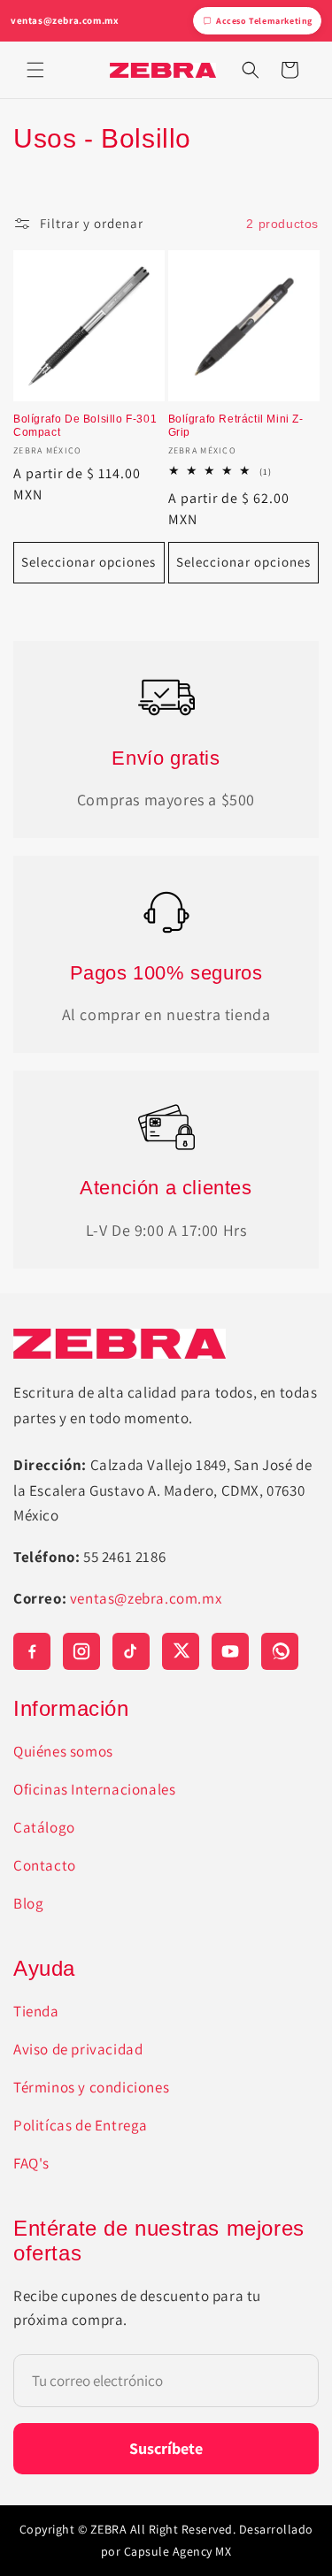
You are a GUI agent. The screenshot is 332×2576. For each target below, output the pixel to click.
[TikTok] (131, 1651)
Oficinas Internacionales (94, 1789)
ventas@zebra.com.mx (65, 20)
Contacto (45, 1865)
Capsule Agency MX (178, 2551)
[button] (35, 70)
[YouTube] (230, 1651)
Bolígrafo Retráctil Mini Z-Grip (236, 426)
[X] (181, 1651)
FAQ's (31, 2163)
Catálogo (44, 1827)
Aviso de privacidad (78, 2049)
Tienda (36, 2011)
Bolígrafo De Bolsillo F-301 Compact (85, 426)
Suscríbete (166, 2448)
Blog (28, 1903)
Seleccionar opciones (89, 562)
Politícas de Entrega (81, 2125)
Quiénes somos (63, 1751)
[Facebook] (32, 1651)
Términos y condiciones (91, 2087)
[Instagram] (81, 1651)
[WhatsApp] (280, 1651)
